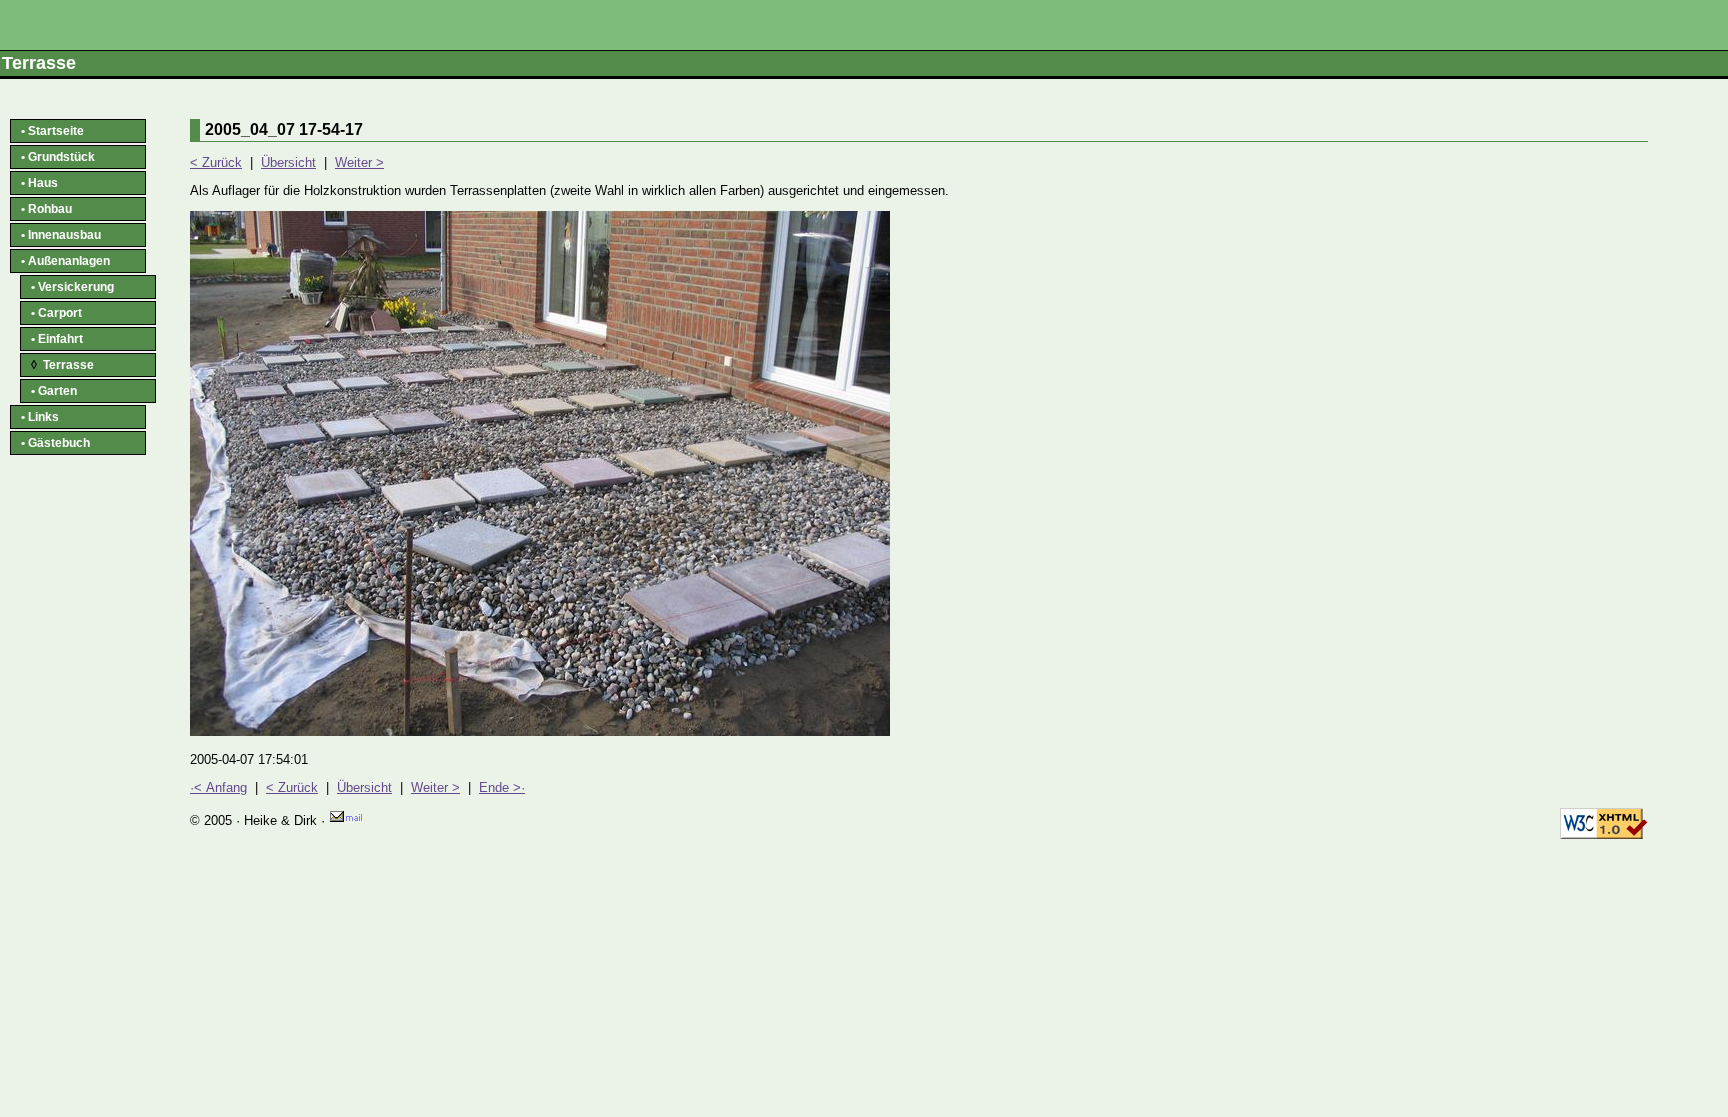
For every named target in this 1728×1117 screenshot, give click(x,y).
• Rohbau (46, 209)
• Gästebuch (55, 443)
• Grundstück (58, 157)
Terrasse (62, 365)
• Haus (39, 183)
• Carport (56, 313)
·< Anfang (218, 787)
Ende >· (502, 787)
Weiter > (359, 162)
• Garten (54, 391)
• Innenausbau (61, 235)
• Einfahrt (57, 339)
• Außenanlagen (65, 261)
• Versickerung (72, 287)
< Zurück (216, 162)
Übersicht (288, 162)
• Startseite (52, 131)
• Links (40, 417)
